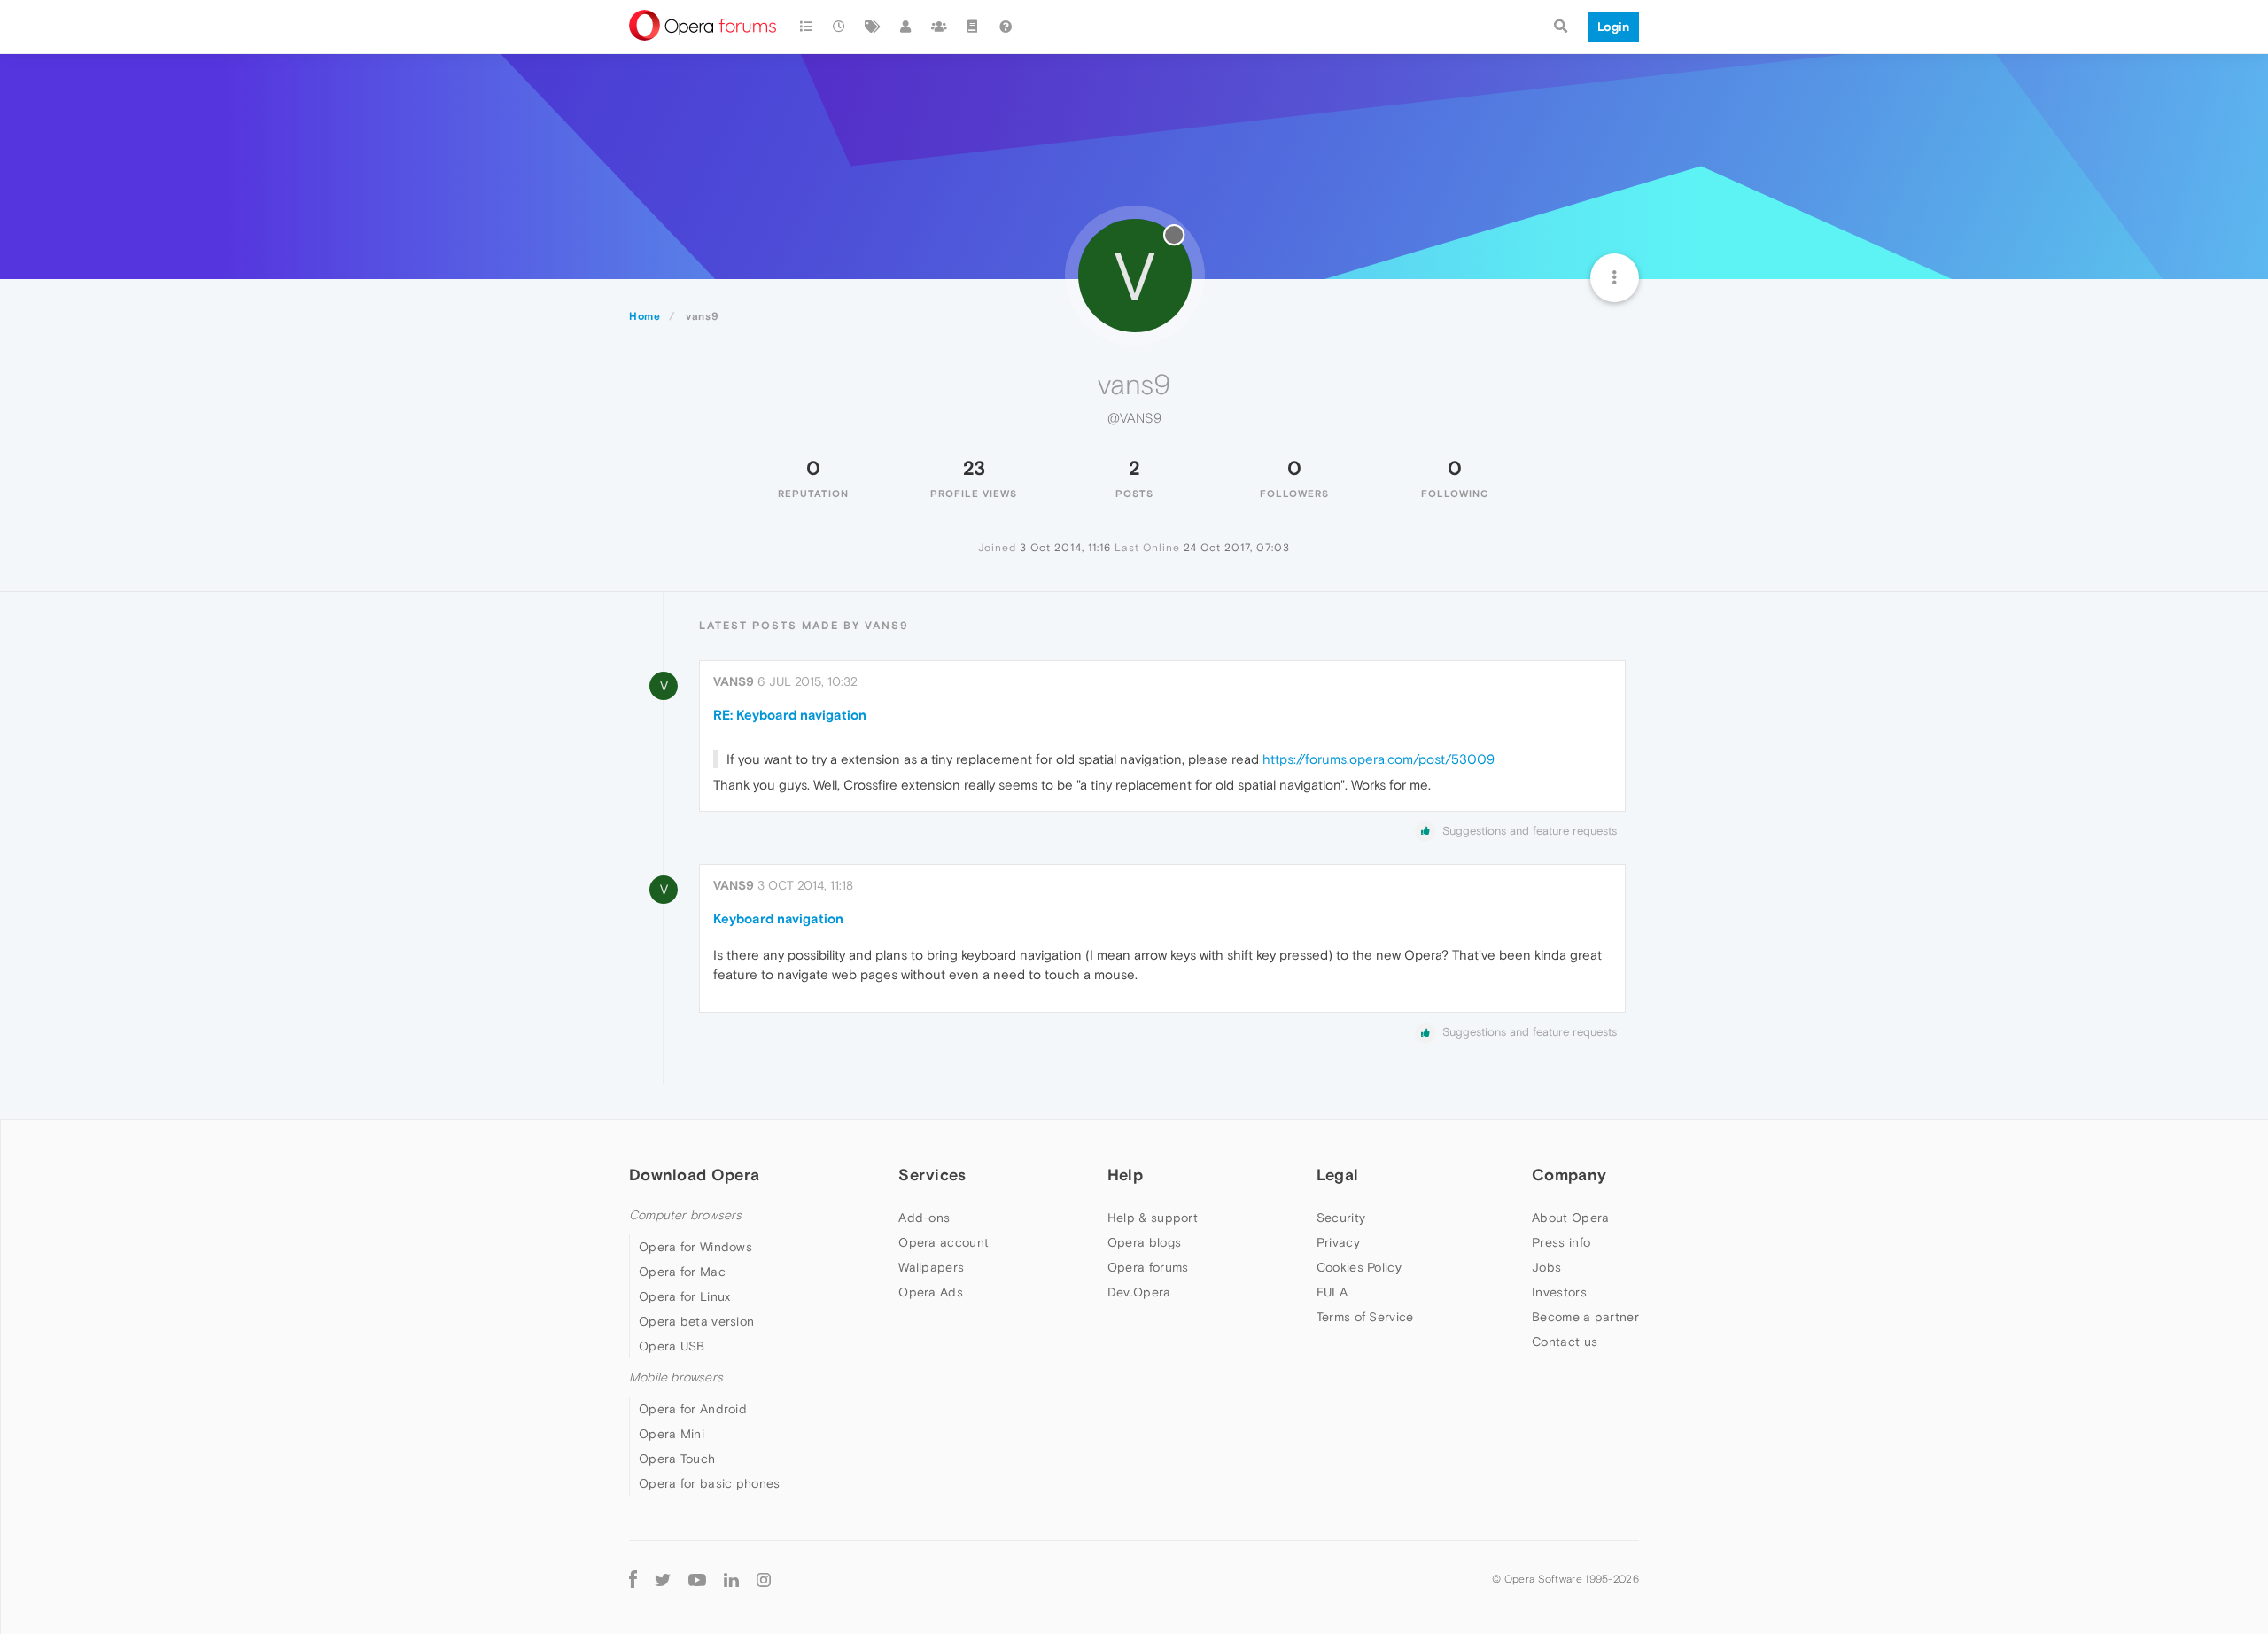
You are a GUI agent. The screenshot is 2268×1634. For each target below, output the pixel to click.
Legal (1338, 1175)
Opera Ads (931, 1292)
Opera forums (1148, 1267)
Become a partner (1585, 1317)
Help (1125, 1175)
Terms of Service (1365, 1317)
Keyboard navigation (778, 918)
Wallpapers (931, 1267)
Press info (1561, 1242)
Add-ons (924, 1218)
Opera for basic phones (710, 1483)
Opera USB (672, 1346)
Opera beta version (696, 1321)
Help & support (1153, 1218)
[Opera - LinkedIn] (731, 1579)
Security (1341, 1218)
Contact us (1565, 1342)
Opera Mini (672, 1434)
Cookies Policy (1359, 1267)
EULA (1332, 1292)
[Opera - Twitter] (663, 1579)
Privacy (1338, 1242)
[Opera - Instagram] (764, 1579)
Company (1569, 1175)
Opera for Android (693, 1409)
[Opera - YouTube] (697, 1579)
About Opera (1570, 1218)
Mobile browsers (676, 1377)
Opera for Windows (695, 1247)
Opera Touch (677, 1459)
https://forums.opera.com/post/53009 (1379, 759)
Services (932, 1175)
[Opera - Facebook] (633, 1579)
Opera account (944, 1242)
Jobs (1546, 1267)
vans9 (734, 681)
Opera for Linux (685, 1296)
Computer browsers (685, 1215)
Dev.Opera (1139, 1292)
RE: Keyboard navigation (790, 715)
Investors (1559, 1292)
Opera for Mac (682, 1272)
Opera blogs (1144, 1242)
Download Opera (694, 1175)
